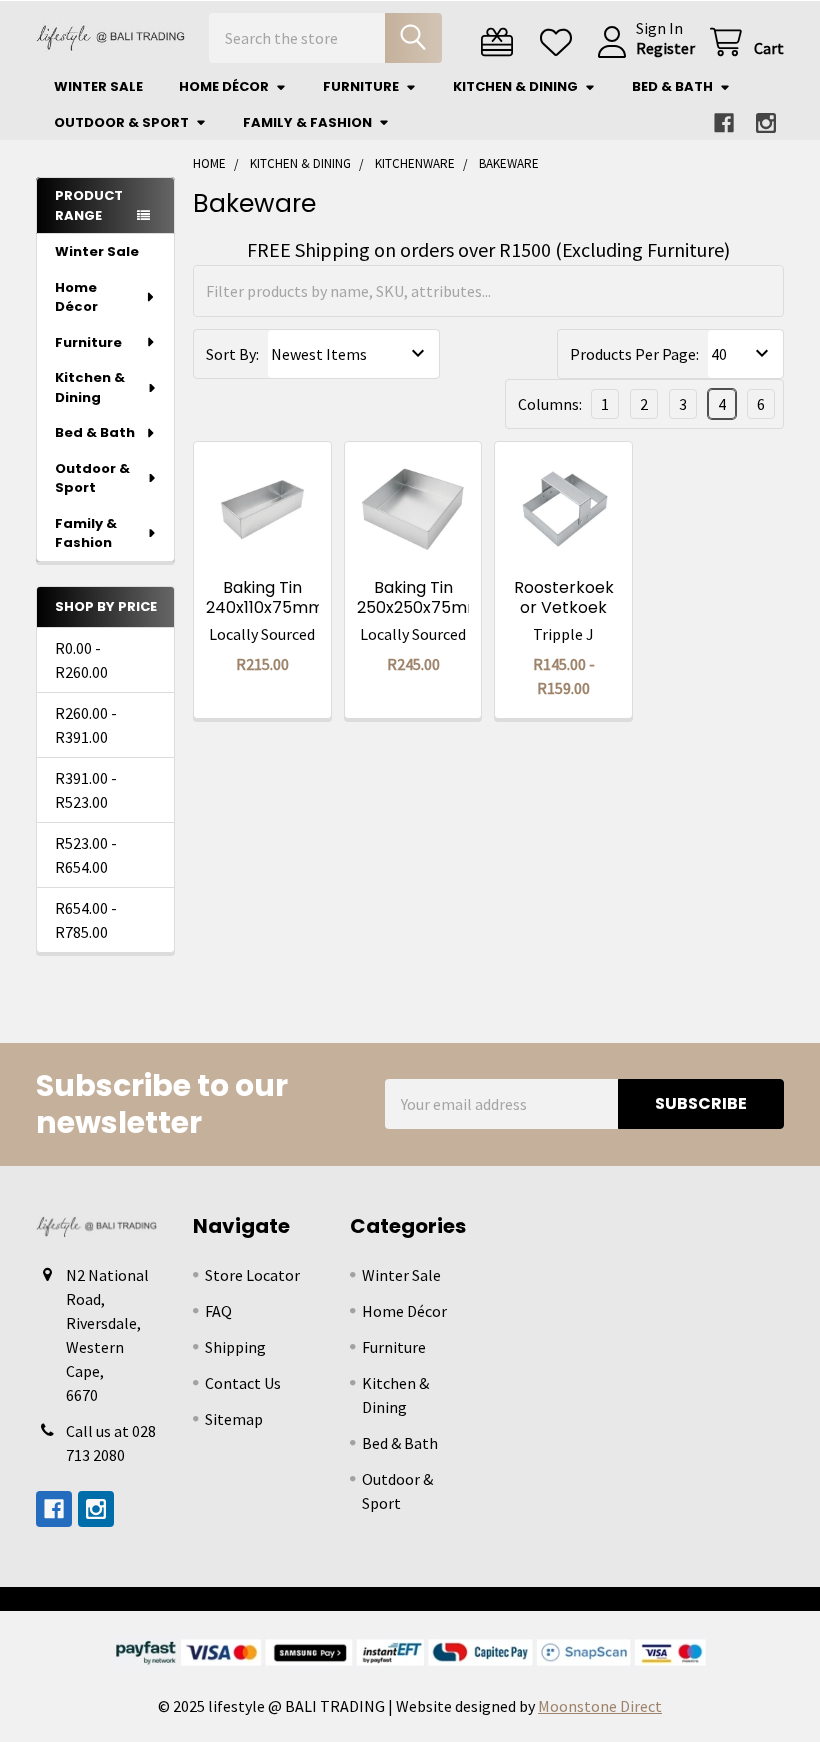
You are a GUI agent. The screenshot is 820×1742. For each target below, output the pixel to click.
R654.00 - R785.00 (86, 920)
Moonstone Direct (600, 1706)
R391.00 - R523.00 (86, 790)
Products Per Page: (634, 354)
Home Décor (224, 86)
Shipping (235, 1347)
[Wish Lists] (560, 42)
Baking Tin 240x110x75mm (265, 597)
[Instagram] (766, 123)
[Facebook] (724, 123)
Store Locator (252, 1275)
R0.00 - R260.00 (81, 660)
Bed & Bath (672, 86)
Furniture (361, 86)
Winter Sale (98, 86)
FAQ (218, 1311)
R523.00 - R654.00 (86, 855)
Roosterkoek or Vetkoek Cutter (564, 607)
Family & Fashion (307, 122)
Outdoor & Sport (121, 122)
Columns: (550, 404)
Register (665, 48)
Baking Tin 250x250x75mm (420, 597)
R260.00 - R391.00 (86, 725)
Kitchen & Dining (515, 86)
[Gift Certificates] (501, 42)
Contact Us (243, 1383)
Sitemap (234, 1419)
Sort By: (232, 354)
